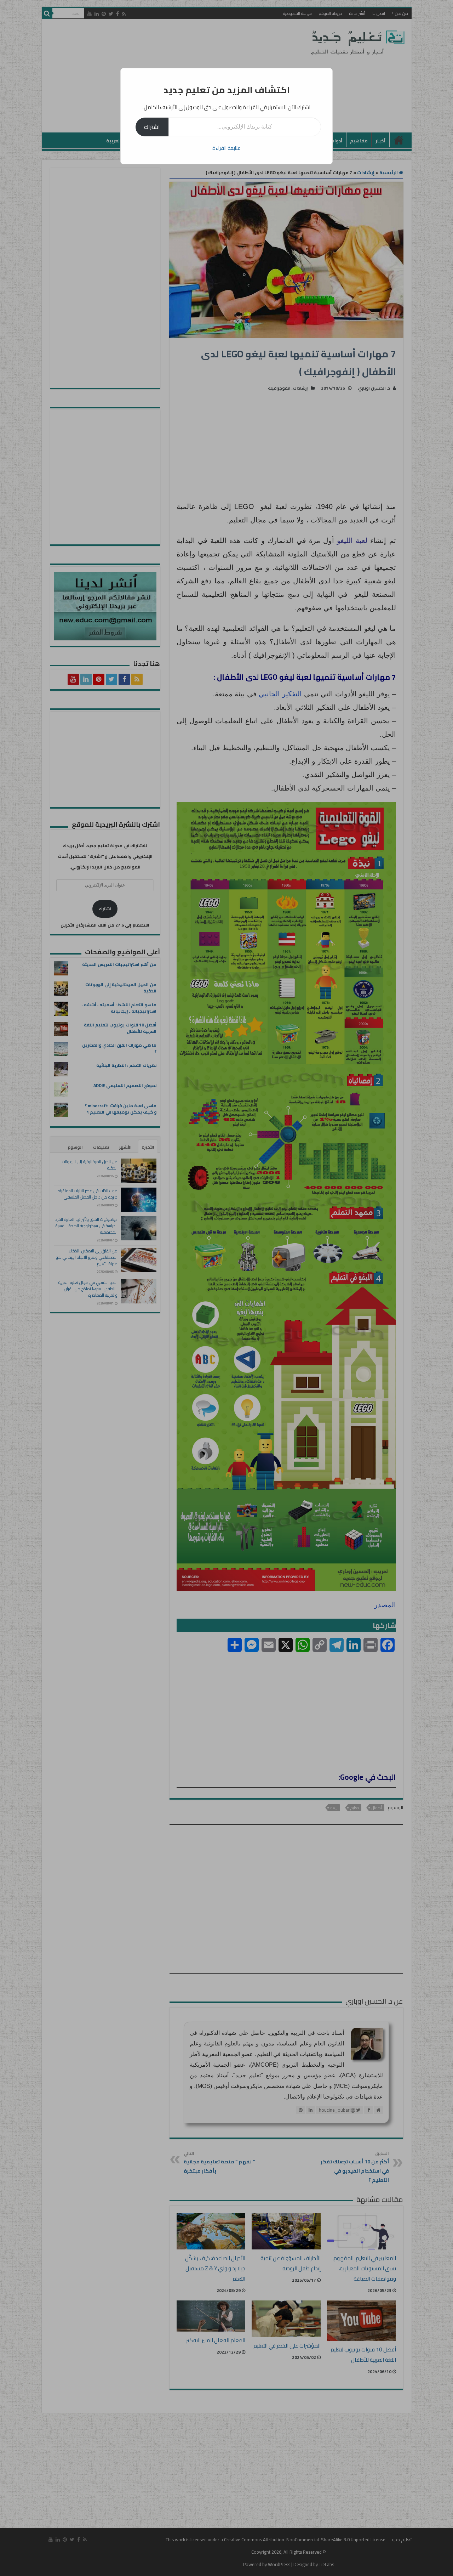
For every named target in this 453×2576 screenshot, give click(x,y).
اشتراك (152, 127)
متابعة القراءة (226, 148)
